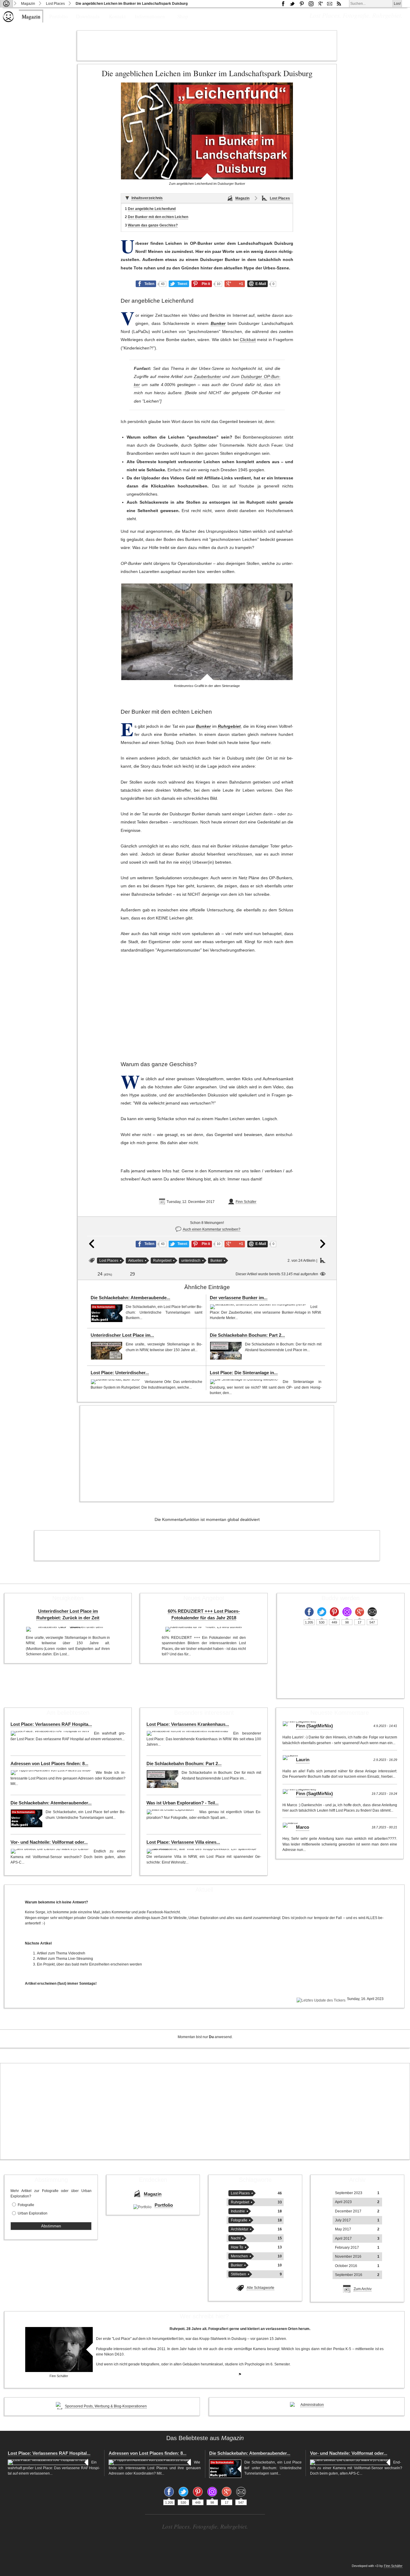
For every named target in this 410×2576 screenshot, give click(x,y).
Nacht (236, 2238)
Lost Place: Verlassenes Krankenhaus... (188, 1724)
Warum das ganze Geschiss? (153, 225)
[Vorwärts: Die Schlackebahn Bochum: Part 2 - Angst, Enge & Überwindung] (323, 1247)
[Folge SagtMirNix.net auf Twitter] (322, 1612)
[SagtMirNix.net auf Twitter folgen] (292, 4)
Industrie (238, 2211)
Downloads (88, 16)
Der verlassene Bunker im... (239, 1298)
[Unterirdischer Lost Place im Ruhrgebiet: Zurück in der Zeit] (107, 1351)
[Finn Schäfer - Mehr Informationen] (59, 2350)
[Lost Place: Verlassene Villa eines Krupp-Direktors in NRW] (202, 1851)
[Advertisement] (207, 46)
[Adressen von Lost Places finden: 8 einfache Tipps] (52, 1773)
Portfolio (59, 16)
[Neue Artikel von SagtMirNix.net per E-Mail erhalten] (330, 4)
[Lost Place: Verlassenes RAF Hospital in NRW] (51, 1733)
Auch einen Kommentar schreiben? (212, 1229)
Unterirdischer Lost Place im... (122, 1335)
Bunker (218, 324)
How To (237, 2247)
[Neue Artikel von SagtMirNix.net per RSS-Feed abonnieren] (339, 4)
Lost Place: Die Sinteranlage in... (244, 1373)
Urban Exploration (33, 2213)
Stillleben (238, 2274)
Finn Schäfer (246, 1202)
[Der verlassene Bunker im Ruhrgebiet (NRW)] (259, 1307)
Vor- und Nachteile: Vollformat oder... (49, 1842)
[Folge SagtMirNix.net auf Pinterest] (302, 4)
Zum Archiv (363, 2289)
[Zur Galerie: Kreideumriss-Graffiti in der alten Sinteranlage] (207, 632)
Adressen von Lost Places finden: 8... (49, 1764)
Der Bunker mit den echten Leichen (158, 217)
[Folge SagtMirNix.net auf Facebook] (283, 4)
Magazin (28, 4)
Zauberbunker (207, 377)
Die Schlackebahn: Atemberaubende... (130, 1298)
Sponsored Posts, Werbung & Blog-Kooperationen (106, 2406)
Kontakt (117, 16)
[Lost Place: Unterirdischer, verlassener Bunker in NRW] (116, 1382)
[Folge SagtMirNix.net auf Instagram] (311, 4)
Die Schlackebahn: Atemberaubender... (51, 1803)
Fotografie (26, 2205)
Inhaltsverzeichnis (147, 198)
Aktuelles (136, 1261)
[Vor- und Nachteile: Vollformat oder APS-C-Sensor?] (51, 1851)
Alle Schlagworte (261, 2288)
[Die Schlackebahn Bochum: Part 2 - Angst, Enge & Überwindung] (226, 1351)
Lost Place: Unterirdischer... (120, 1373)
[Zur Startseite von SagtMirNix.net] (8, 21)
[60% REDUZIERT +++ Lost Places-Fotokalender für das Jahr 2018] (204, 1629)
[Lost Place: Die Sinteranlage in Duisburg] (245, 1382)
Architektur (240, 2229)
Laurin (303, 1760)
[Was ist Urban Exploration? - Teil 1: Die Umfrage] (171, 1812)
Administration (312, 2405)
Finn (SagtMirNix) (314, 1726)
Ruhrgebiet (229, 726)
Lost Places (55, 4)
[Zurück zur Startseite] (6, 4)
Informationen (150, 16)
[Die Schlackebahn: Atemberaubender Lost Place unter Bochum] (107, 1313)
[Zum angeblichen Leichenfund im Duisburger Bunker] (207, 131)
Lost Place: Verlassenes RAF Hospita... (51, 1724)
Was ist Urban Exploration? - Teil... (182, 1803)
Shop (183, 16)
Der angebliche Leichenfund (152, 209)
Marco (303, 1827)
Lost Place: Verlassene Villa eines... (183, 1842)
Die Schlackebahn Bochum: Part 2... (247, 1335)
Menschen (239, 2256)
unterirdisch (191, 1261)
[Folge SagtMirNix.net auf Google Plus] (320, 4)
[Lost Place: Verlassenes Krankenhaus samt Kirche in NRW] (188, 1733)
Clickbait (248, 340)
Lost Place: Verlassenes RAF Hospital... (49, 2453)
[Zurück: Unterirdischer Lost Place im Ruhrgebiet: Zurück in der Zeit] (92, 1247)
